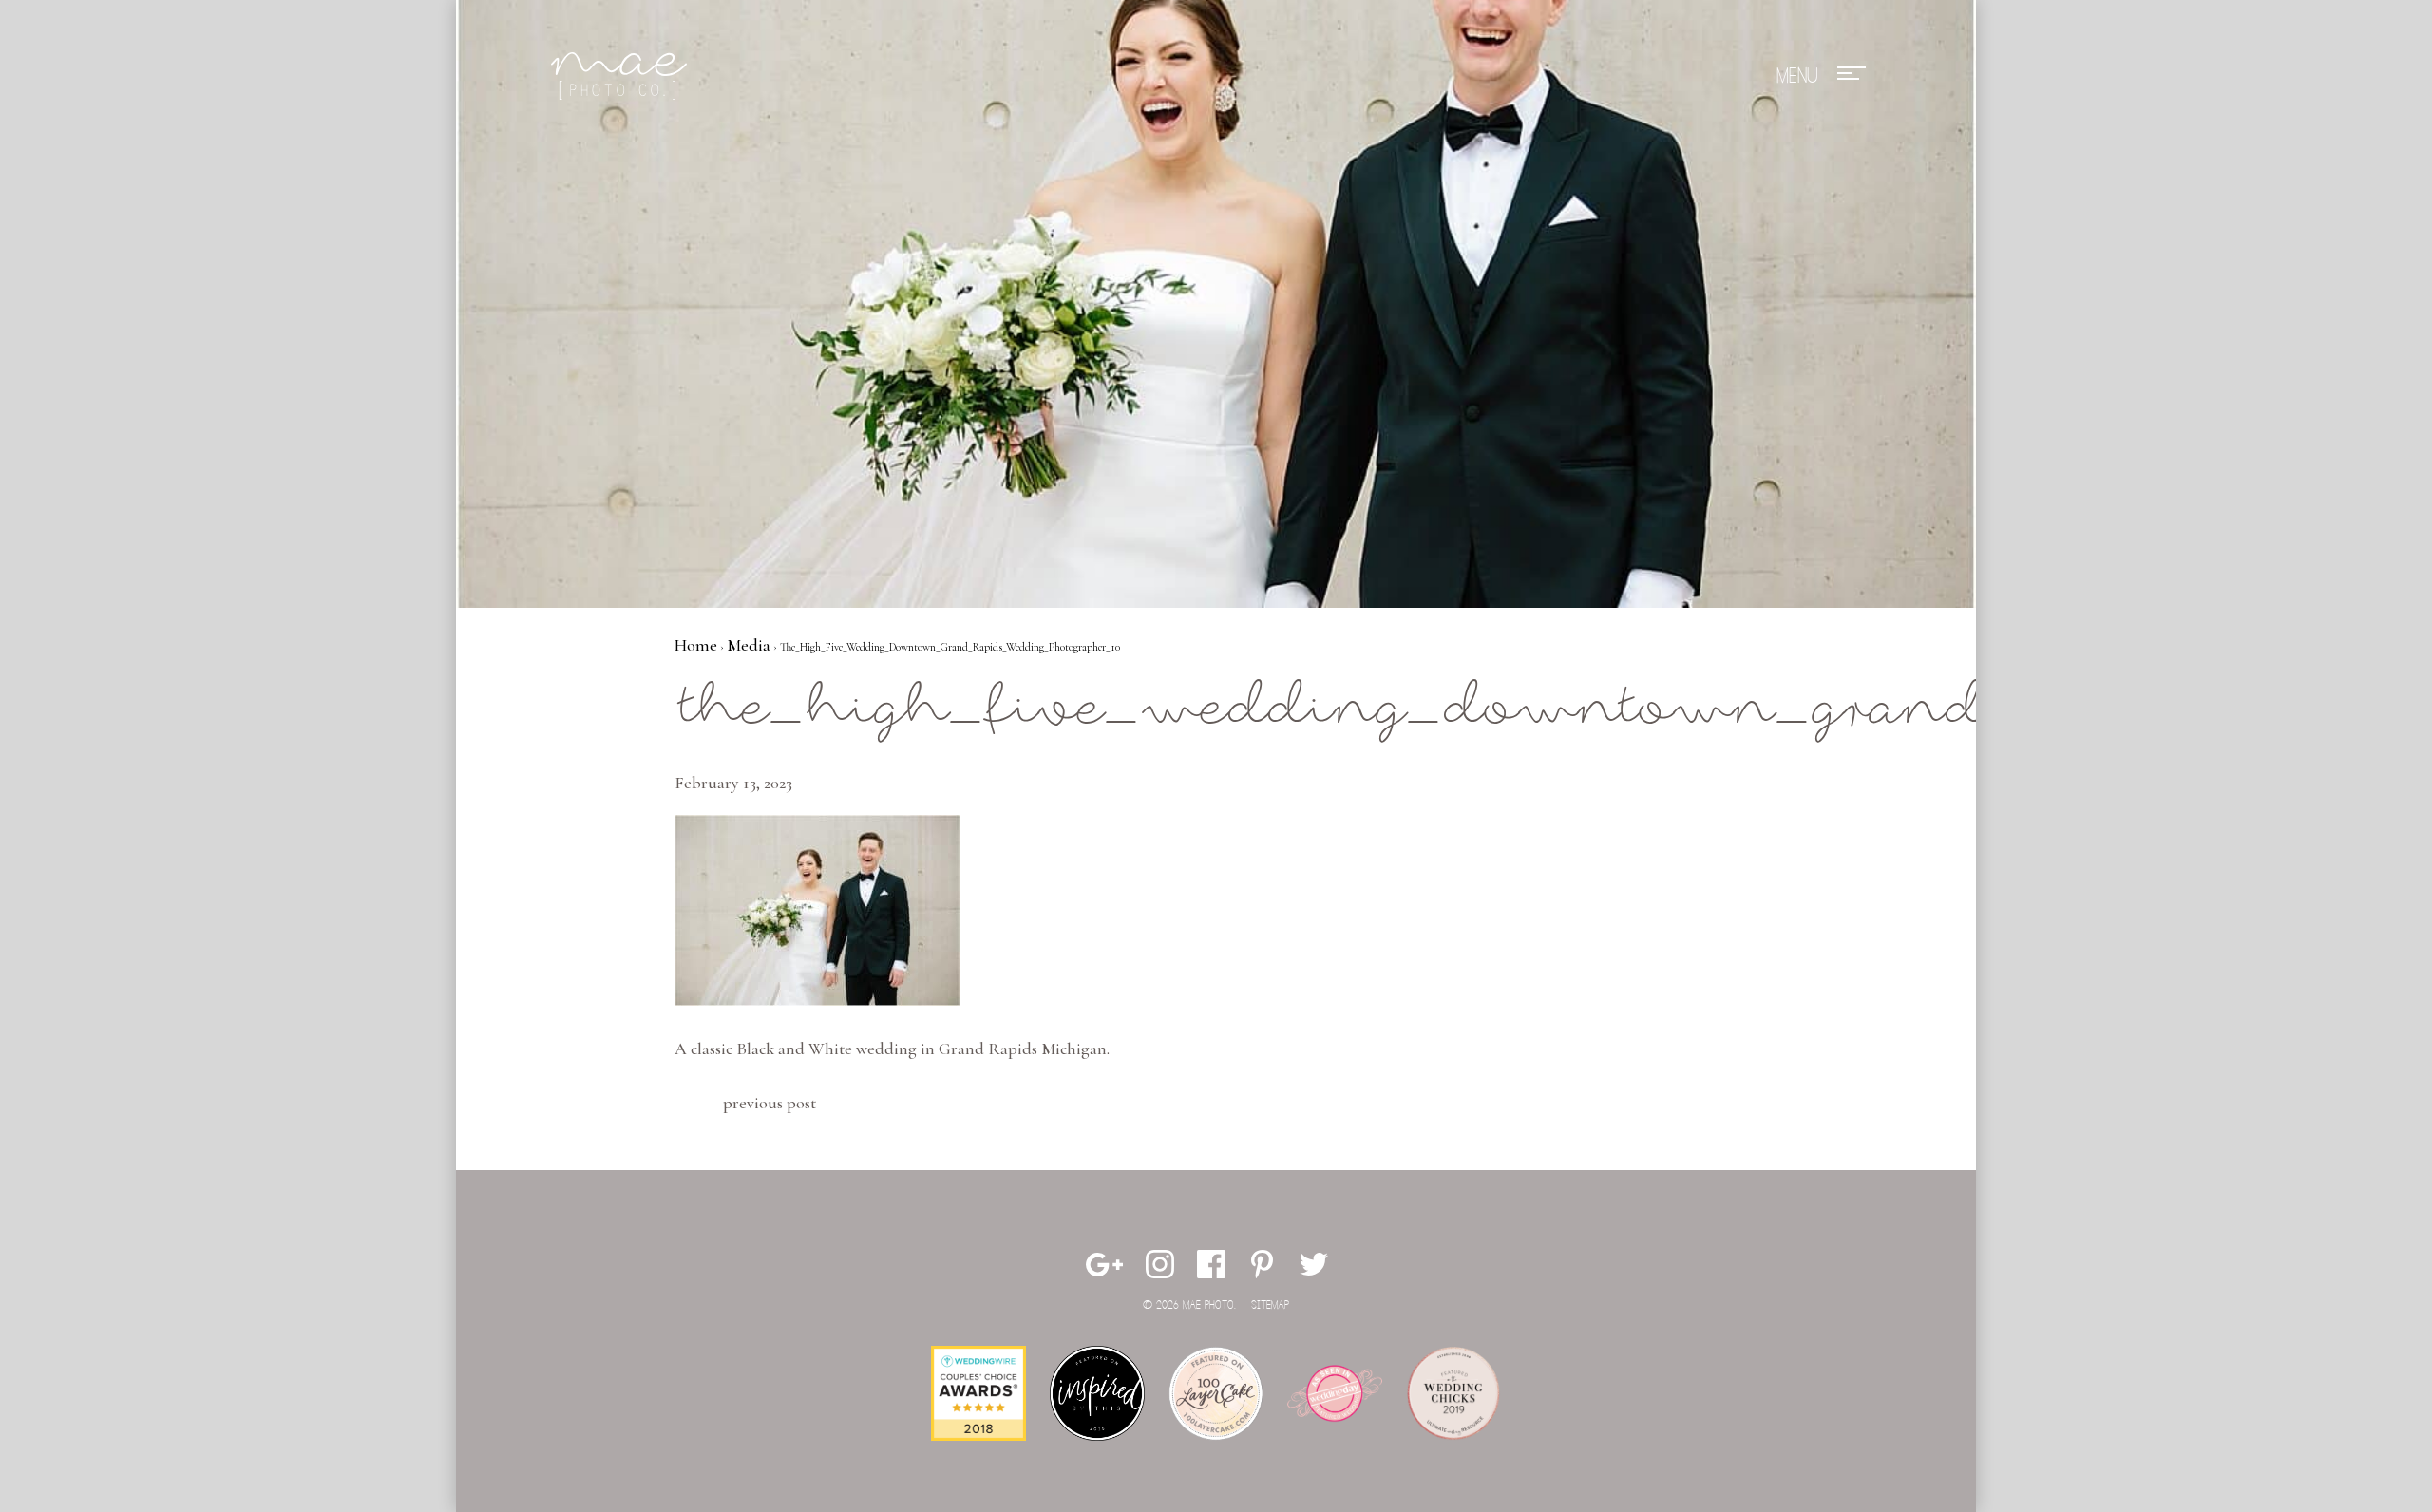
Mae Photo (622, 76)
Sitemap (1270, 1305)
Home (696, 645)
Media (749, 645)
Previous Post (769, 1103)
